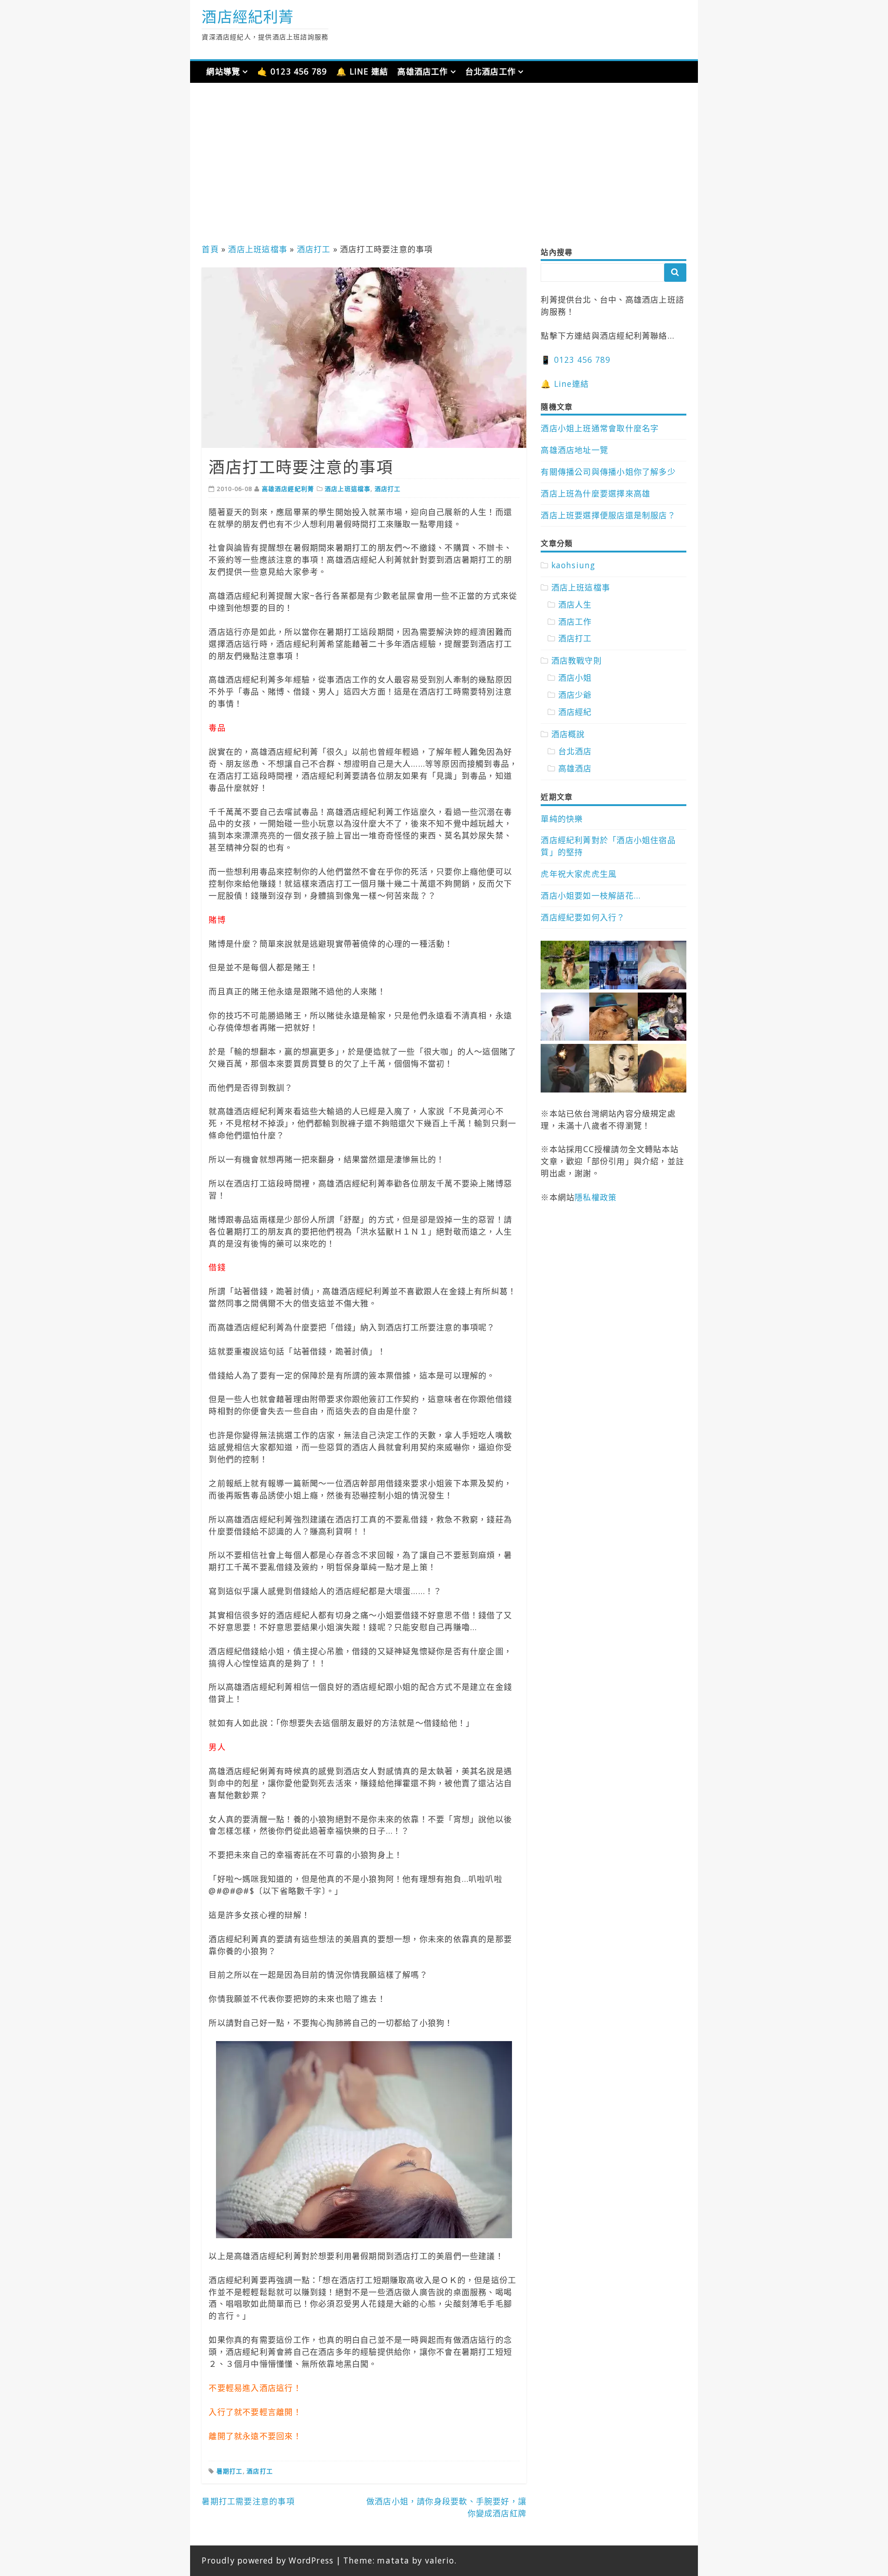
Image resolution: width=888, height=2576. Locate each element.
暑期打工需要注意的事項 (248, 2501)
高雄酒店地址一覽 (574, 450)
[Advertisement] (444, 166)
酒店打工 (314, 249)
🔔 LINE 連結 (362, 71)
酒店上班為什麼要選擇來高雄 (595, 493)
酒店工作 (575, 622)
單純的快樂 (562, 819)
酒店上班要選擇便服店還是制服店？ (608, 515)
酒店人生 (575, 605)
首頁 (210, 249)
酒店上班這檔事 (257, 249)
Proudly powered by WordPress (268, 2560)
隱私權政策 (595, 1197)
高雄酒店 (575, 768)
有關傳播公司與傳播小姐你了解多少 (608, 472)
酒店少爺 (575, 695)
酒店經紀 (575, 712)
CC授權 (597, 1149)
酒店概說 (568, 734)
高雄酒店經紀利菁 (288, 489)
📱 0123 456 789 (576, 360)
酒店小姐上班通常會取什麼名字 (600, 428)
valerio (440, 2560)
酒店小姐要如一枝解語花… (591, 896)
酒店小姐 (575, 678)
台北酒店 (575, 751)
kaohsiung (573, 565)
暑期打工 (230, 2471)
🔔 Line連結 (565, 384)
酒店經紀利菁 (248, 16)
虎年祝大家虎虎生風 (579, 874)
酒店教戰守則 (577, 661)
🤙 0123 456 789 (292, 71)
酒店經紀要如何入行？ (583, 917)
